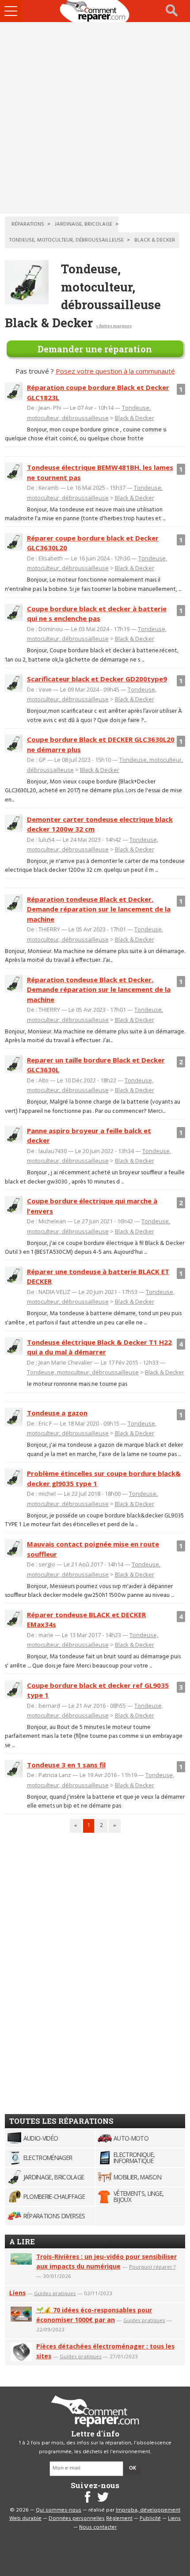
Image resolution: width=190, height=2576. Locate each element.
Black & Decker (135, 418)
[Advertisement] (95, 118)
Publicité (150, 2519)
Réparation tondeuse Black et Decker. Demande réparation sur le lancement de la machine (99, 909)
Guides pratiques (55, 2293)
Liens (17, 2293)
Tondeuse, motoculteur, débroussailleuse (83, 1372)
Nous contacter (98, 2527)
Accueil (95, 11)
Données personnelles (77, 2519)
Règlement (119, 2519)
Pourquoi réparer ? (152, 2267)
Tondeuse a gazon (57, 1413)
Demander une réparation (95, 349)
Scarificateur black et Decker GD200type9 (97, 679)
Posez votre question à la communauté (115, 371)
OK (133, 2468)
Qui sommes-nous (59, 2510)
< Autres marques (114, 326)
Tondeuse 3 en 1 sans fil (66, 1765)
